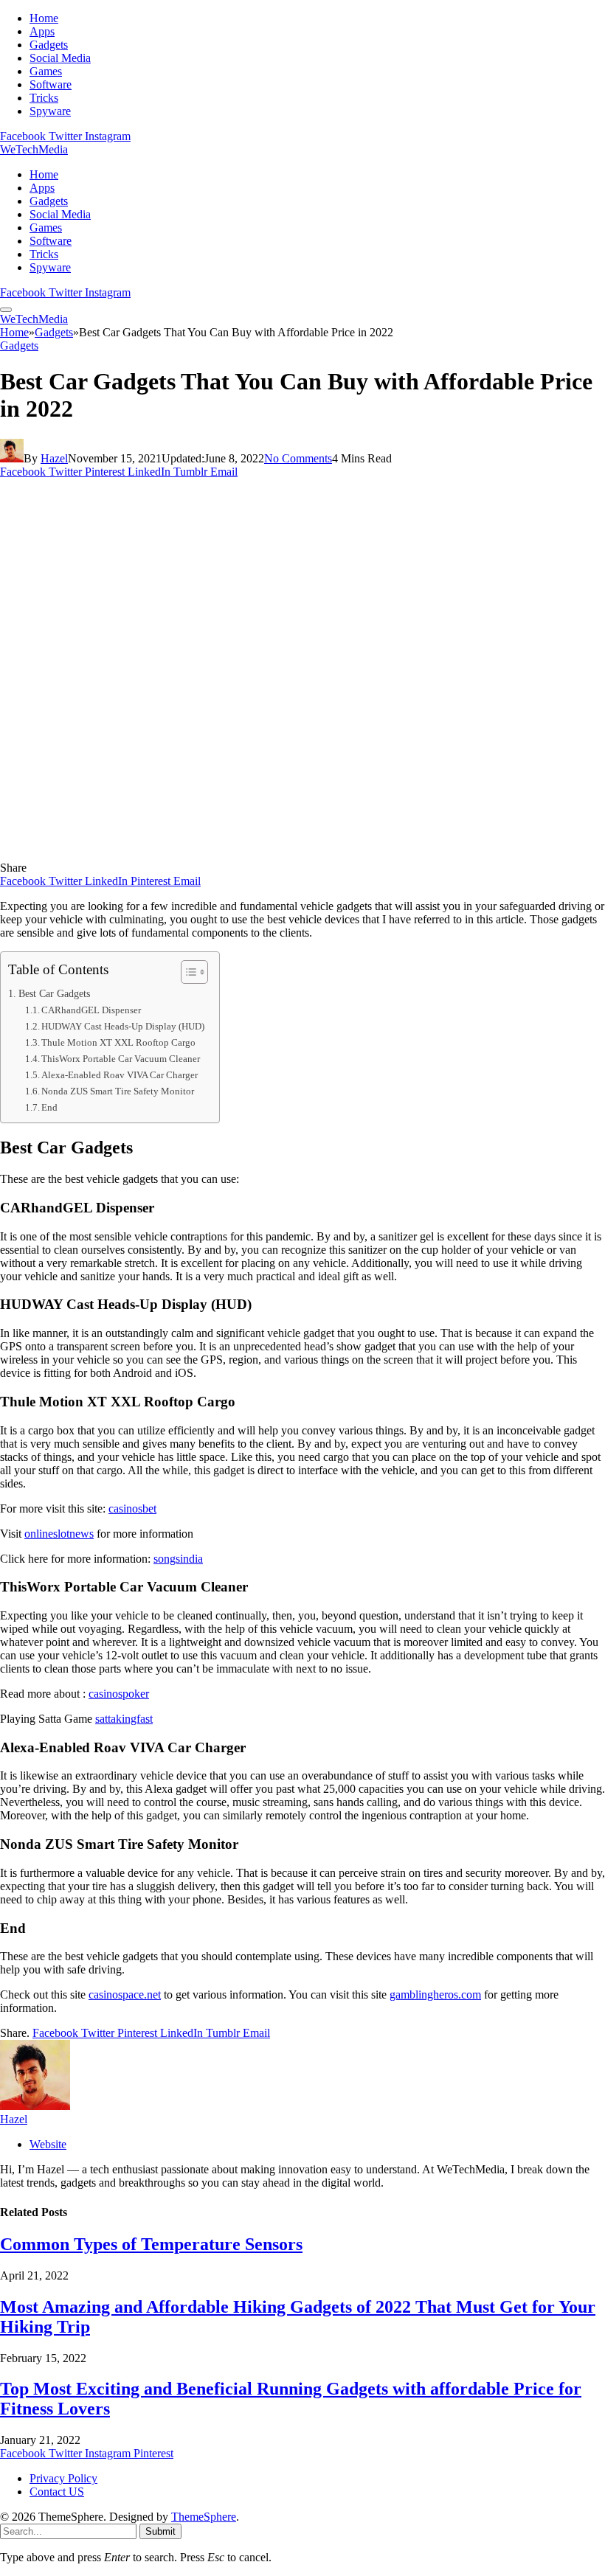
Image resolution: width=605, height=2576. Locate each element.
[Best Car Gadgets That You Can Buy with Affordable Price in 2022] (291, 854)
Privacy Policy (63, 2478)
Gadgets (49, 45)
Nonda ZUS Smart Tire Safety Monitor (118, 1091)
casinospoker (119, 1694)
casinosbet (132, 1509)
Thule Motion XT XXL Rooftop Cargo (118, 1042)
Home (44, 18)
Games (46, 71)
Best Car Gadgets (54, 993)
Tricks (44, 98)
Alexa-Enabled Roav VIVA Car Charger (120, 1075)
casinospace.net (125, 1995)
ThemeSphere (204, 2517)
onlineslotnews (59, 1534)
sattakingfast (124, 1719)
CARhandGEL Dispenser (91, 1010)
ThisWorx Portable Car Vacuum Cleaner (121, 1059)
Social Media (60, 58)
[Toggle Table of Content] (187, 972)
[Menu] (6, 310)
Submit (160, 2531)
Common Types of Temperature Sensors (151, 2244)
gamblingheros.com (435, 1995)
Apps (42, 31)
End (49, 1107)
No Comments (298, 458)
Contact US (57, 2492)
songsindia (178, 1559)
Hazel (54, 458)
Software (51, 84)
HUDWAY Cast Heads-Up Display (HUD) (123, 1026)
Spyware (50, 111)
